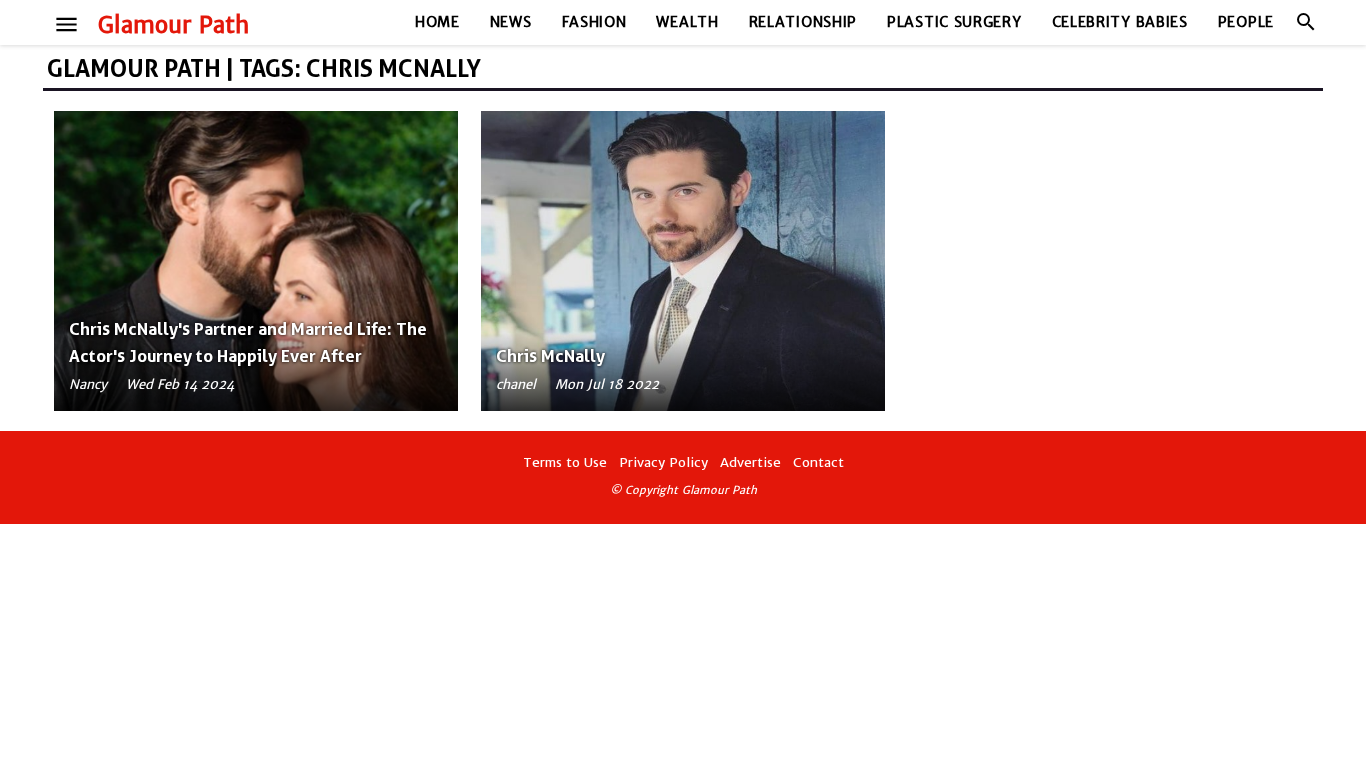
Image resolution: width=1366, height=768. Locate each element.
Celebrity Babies (1120, 22)
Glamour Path (173, 25)
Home (437, 22)
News (511, 22)
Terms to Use (565, 462)
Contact (818, 462)
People (1246, 22)
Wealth (687, 22)
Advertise (750, 462)
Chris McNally (550, 356)
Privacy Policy (663, 462)
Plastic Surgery (954, 22)
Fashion (594, 22)
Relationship (803, 22)
